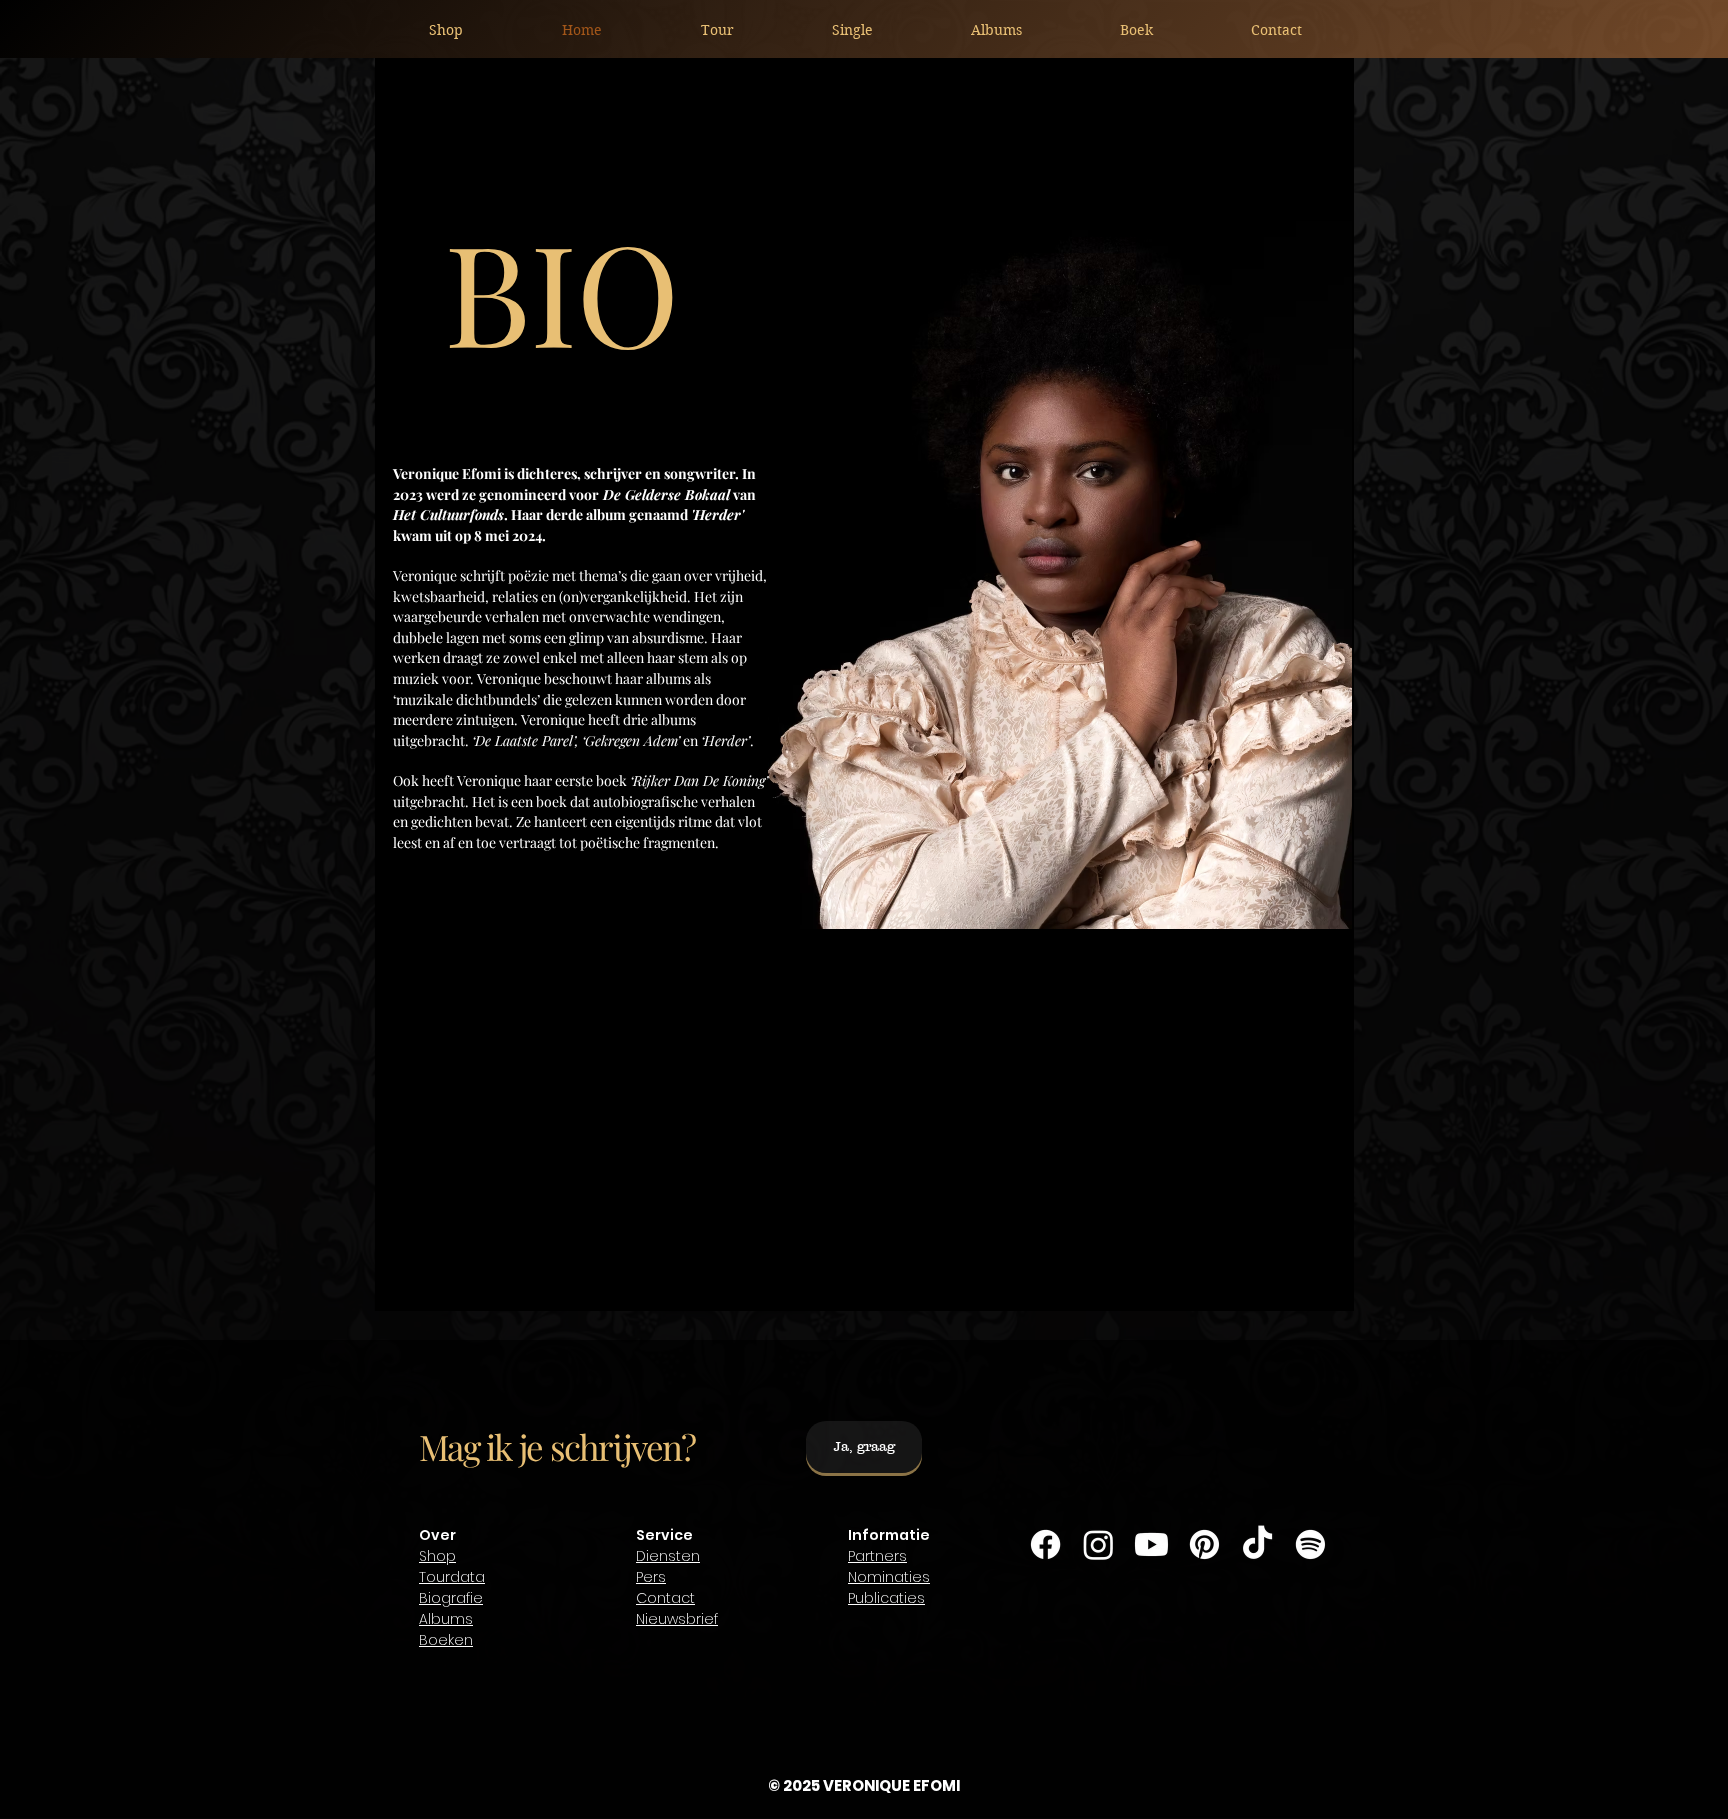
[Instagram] (1098, 1544)
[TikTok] (1257, 1544)
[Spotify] (1310, 1544)
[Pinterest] (1204, 1544)
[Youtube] (1151, 1544)
